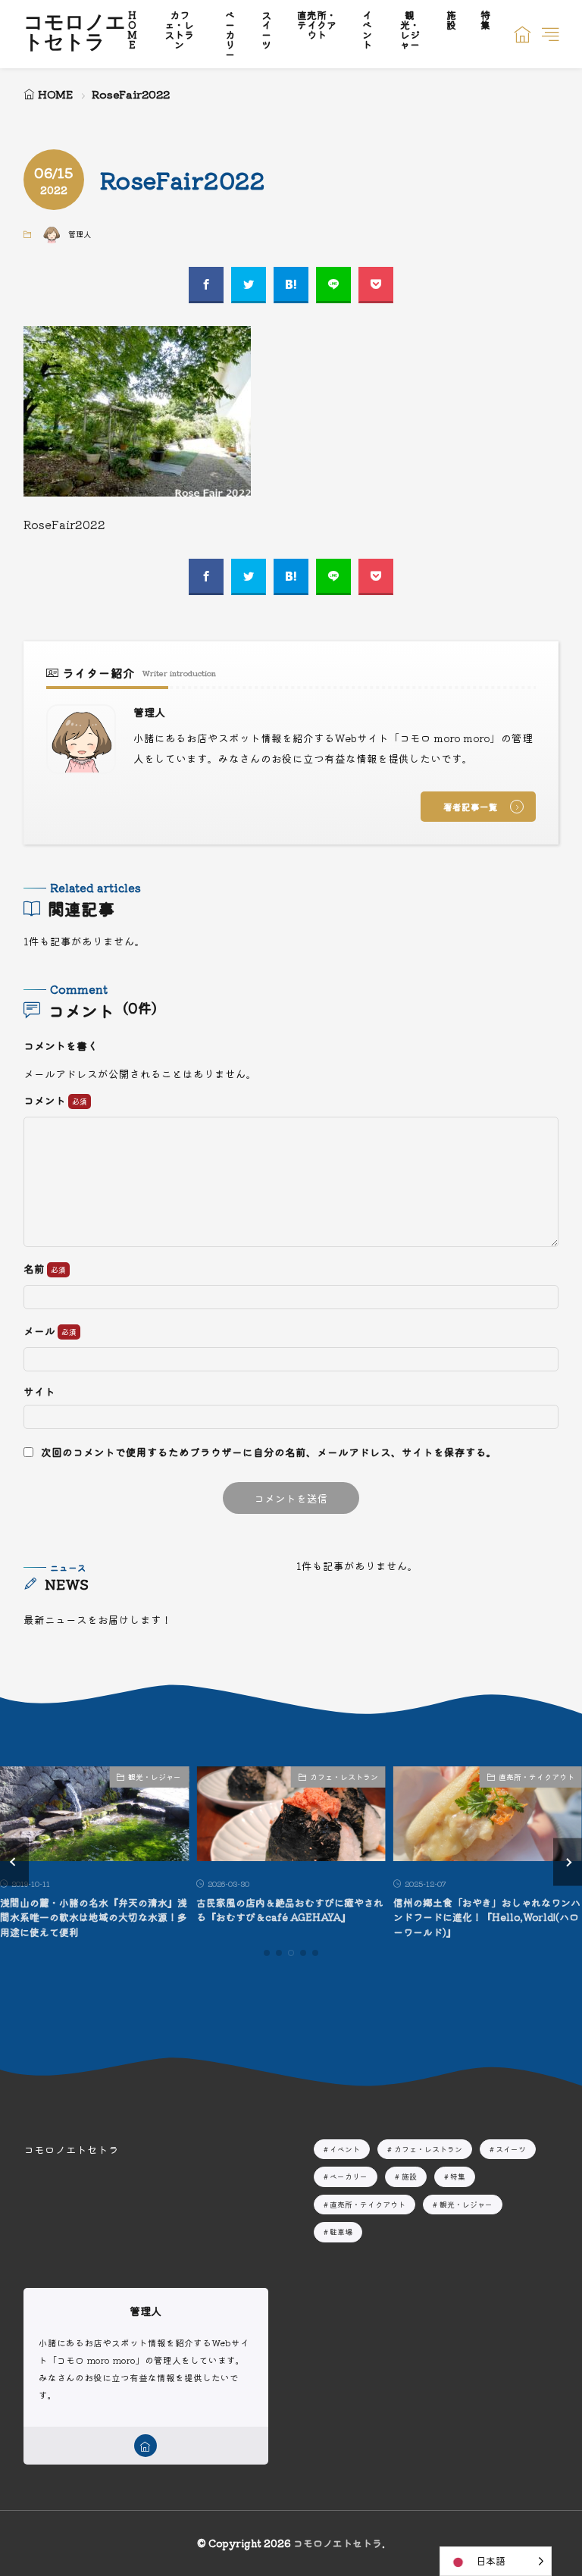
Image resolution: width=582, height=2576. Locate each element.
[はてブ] (291, 285)
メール (41, 1331)
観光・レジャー (155, 1777)
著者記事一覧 (471, 807)
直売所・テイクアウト (537, 1777)
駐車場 (341, 2231)
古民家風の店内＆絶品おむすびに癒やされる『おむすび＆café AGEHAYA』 (290, 1910)
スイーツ (511, 2149)
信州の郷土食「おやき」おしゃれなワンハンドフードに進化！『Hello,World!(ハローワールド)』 (487, 1917)
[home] (145, 2446)
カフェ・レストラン (344, 1777)
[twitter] (249, 285)
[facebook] (206, 285)
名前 (35, 1269)
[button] (14, 1862)
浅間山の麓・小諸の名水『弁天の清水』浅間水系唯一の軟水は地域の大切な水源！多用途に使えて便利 (94, 1917)
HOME (55, 94)
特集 (458, 2176)
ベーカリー (349, 2176)
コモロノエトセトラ (75, 34)
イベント (345, 2149)
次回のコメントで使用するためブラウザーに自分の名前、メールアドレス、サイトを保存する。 (269, 1452)
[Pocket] (376, 285)
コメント (46, 1101)
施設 (409, 2176)
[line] (333, 285)
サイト (39, 1392)
